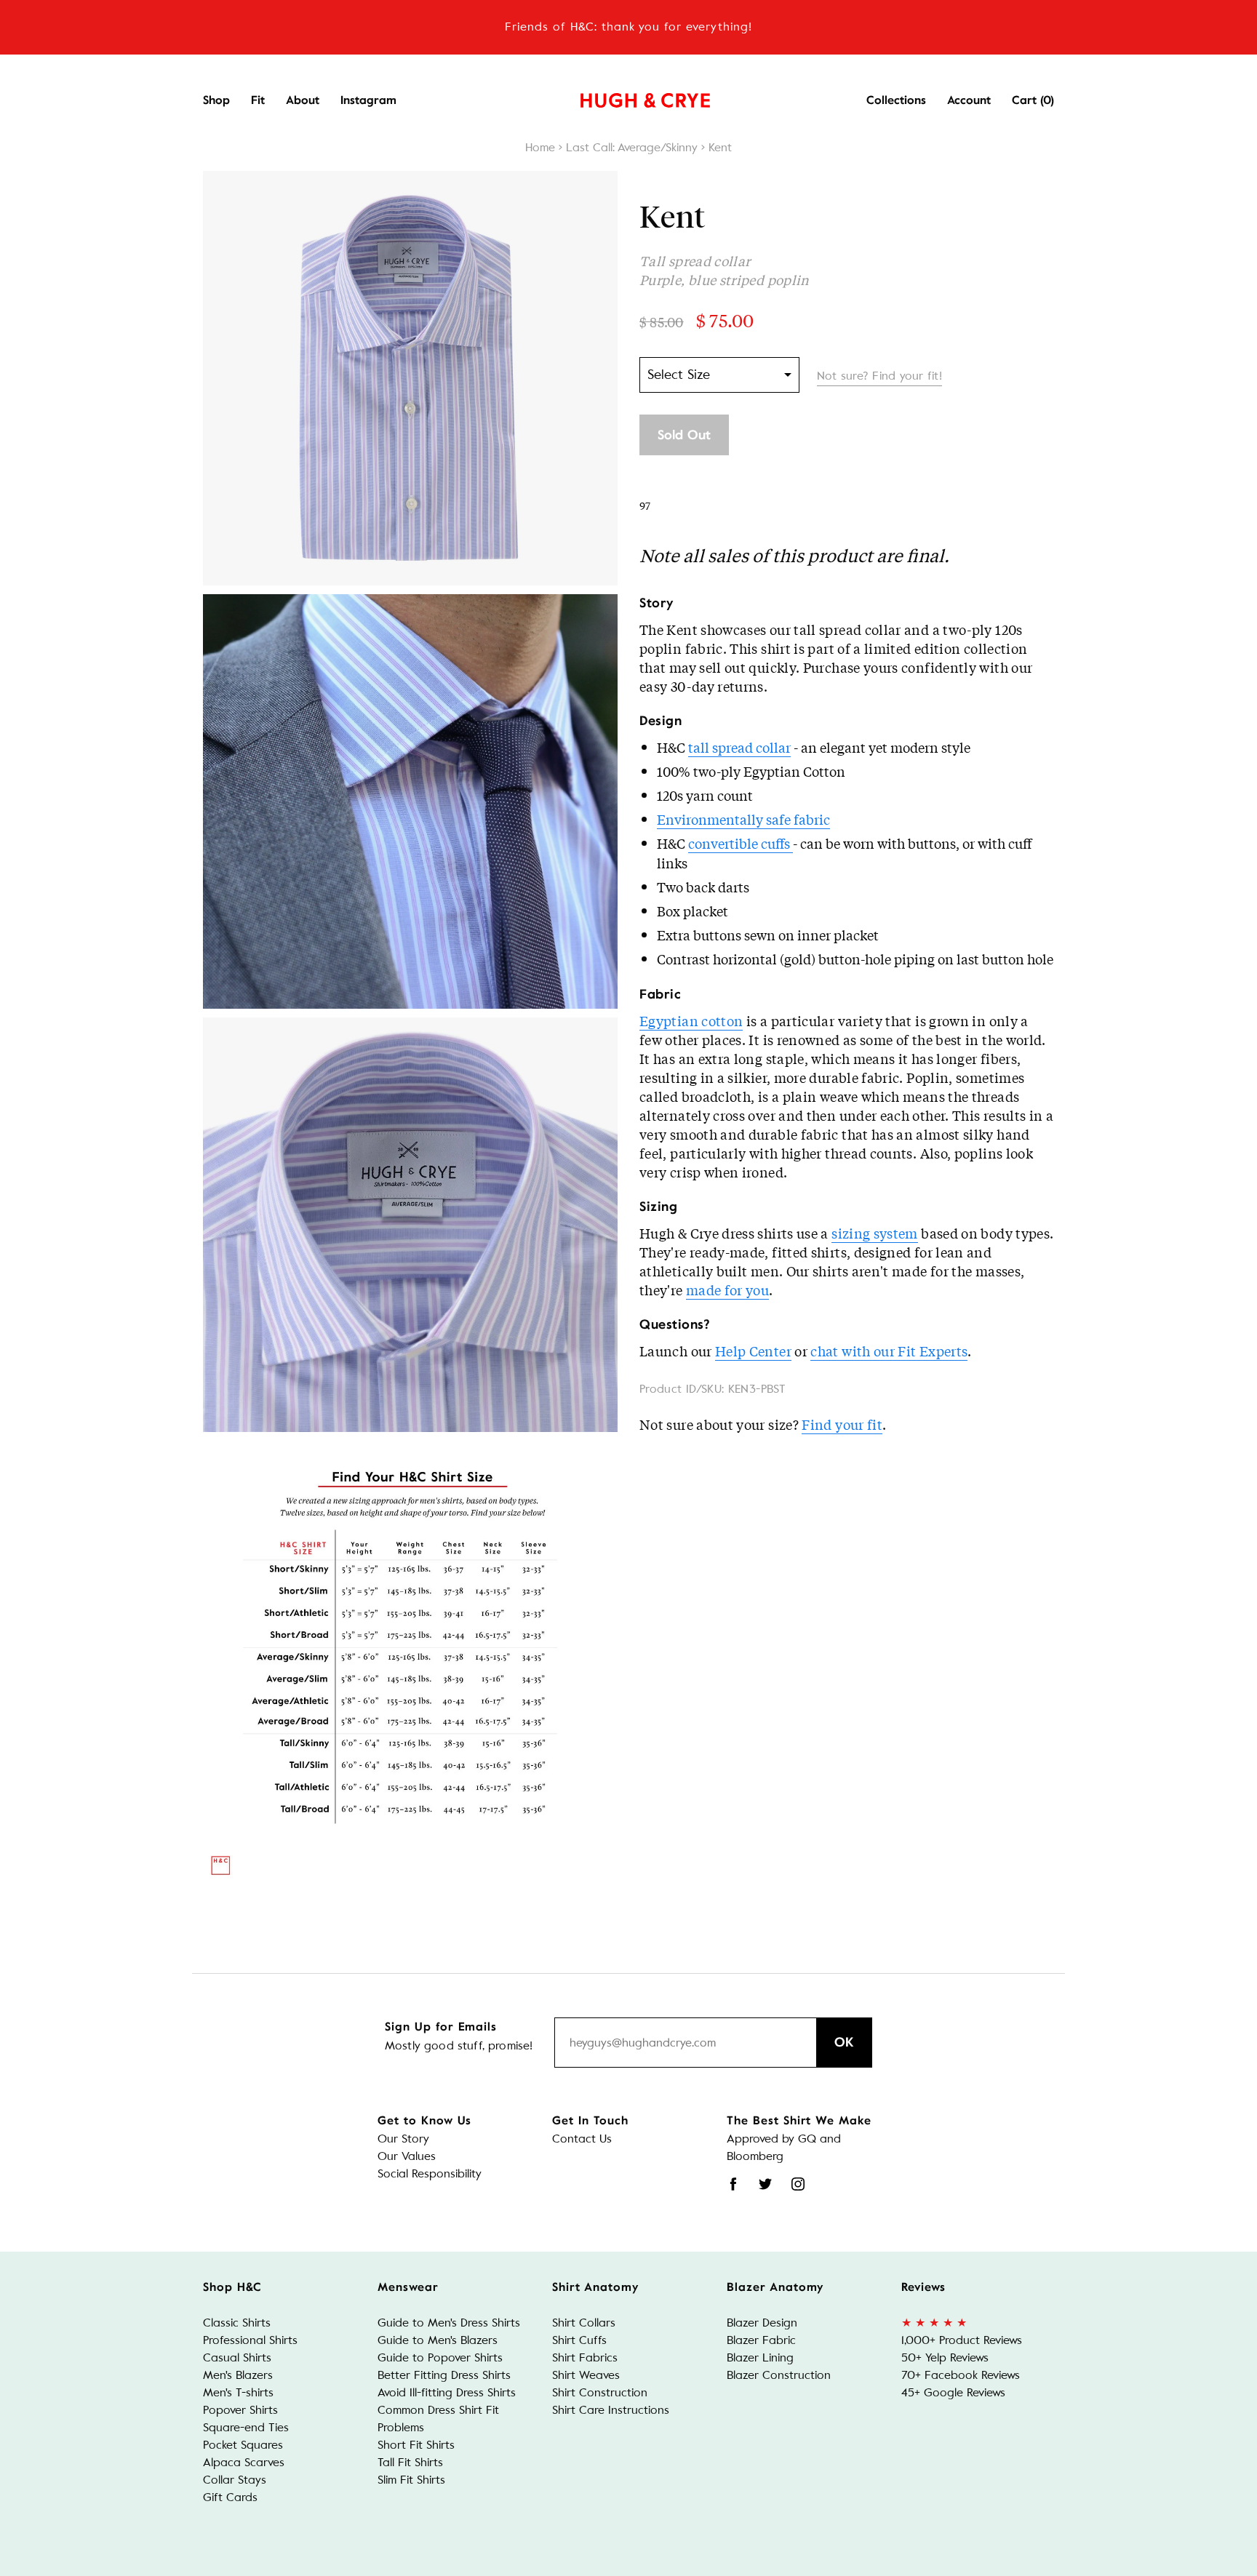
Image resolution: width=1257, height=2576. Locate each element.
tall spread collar (739, 747)
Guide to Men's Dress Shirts (449, 2323)
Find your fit (842, 1424)
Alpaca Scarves (244, 2462)
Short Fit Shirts (416, 2445)
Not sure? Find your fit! (879, 376)
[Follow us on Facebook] (733, 2184)
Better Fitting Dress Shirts (444, 2375)
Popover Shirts (240, 2410)
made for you (727, 1289)
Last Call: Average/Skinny (632, 147)
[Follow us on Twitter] (765, 2184)
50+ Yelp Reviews (945, 2357)
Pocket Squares (243, 2445)
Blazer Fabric (761, 2340)
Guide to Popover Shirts (440, 2357)
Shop (216, 100)
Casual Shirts (237, 2357)
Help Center (753, 1351)
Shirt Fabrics (585, 2357)
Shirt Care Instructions (611, 2410)
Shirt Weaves (586, 2375)
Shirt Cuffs (579, 2340)
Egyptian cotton (691, 1020)
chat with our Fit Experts (889, 1351)
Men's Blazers (238, 2375)
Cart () (1033, 100)
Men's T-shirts (238, 2392)
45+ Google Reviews (953, 2392)
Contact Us (582, 2139)
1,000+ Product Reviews (962, 2340)
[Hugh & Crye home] (627, 97)
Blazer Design (762, 2323)
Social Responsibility (430, 2173)
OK (844, 2042)
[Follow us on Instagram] (798, 2184)
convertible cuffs (741, 843)
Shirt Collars (584, 2323)
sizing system (875, 1233)
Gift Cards (230, 2497)
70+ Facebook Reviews (961, 2375)
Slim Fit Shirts (411, 2480)
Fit (258, 100)
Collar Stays (235, 2480)
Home (540, 147)
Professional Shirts (250, 2340)
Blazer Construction (779, 2375)
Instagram (368, 100)
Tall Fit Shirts (410, 2462)
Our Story (403, 2139)
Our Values (407, 2156)
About (303, 100)
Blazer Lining (760, 2357)
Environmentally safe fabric (743, 819)
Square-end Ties (246, 2427)
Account (969, 100)
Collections (896, 100)
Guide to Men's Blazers (438, 2340)
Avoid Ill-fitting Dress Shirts (447, 2392)
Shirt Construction (600, 2392)
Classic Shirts (237, 2323)
